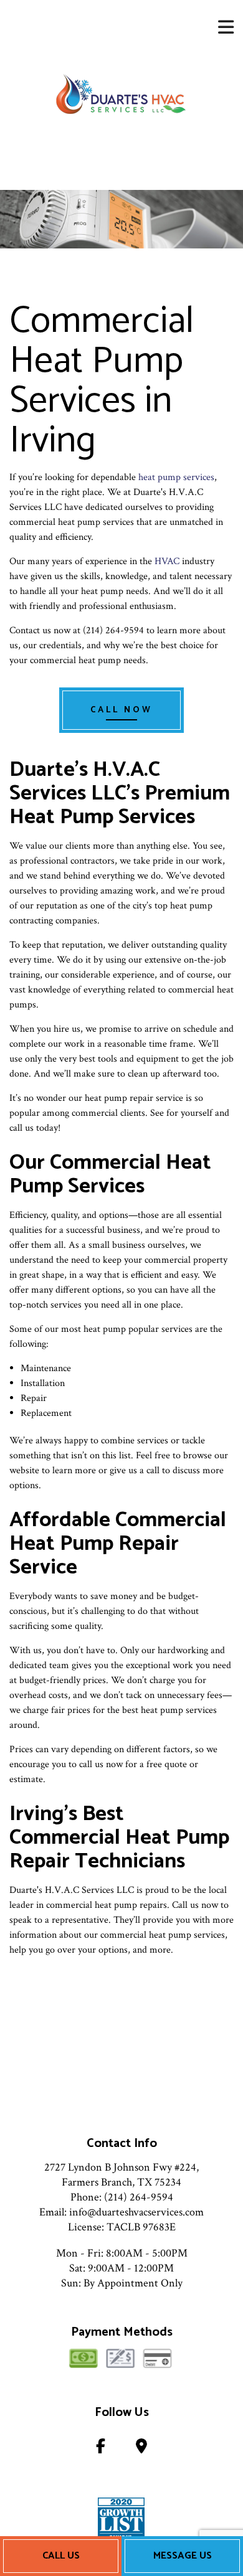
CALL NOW (121, 710)
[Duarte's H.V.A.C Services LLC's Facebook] (101, 2449)
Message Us (183, 2556)
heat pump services (176, 477)
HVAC (167, 561)
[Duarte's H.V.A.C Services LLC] (121, 95)
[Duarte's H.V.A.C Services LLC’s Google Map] (142, 2449)
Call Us (61, 2556)
